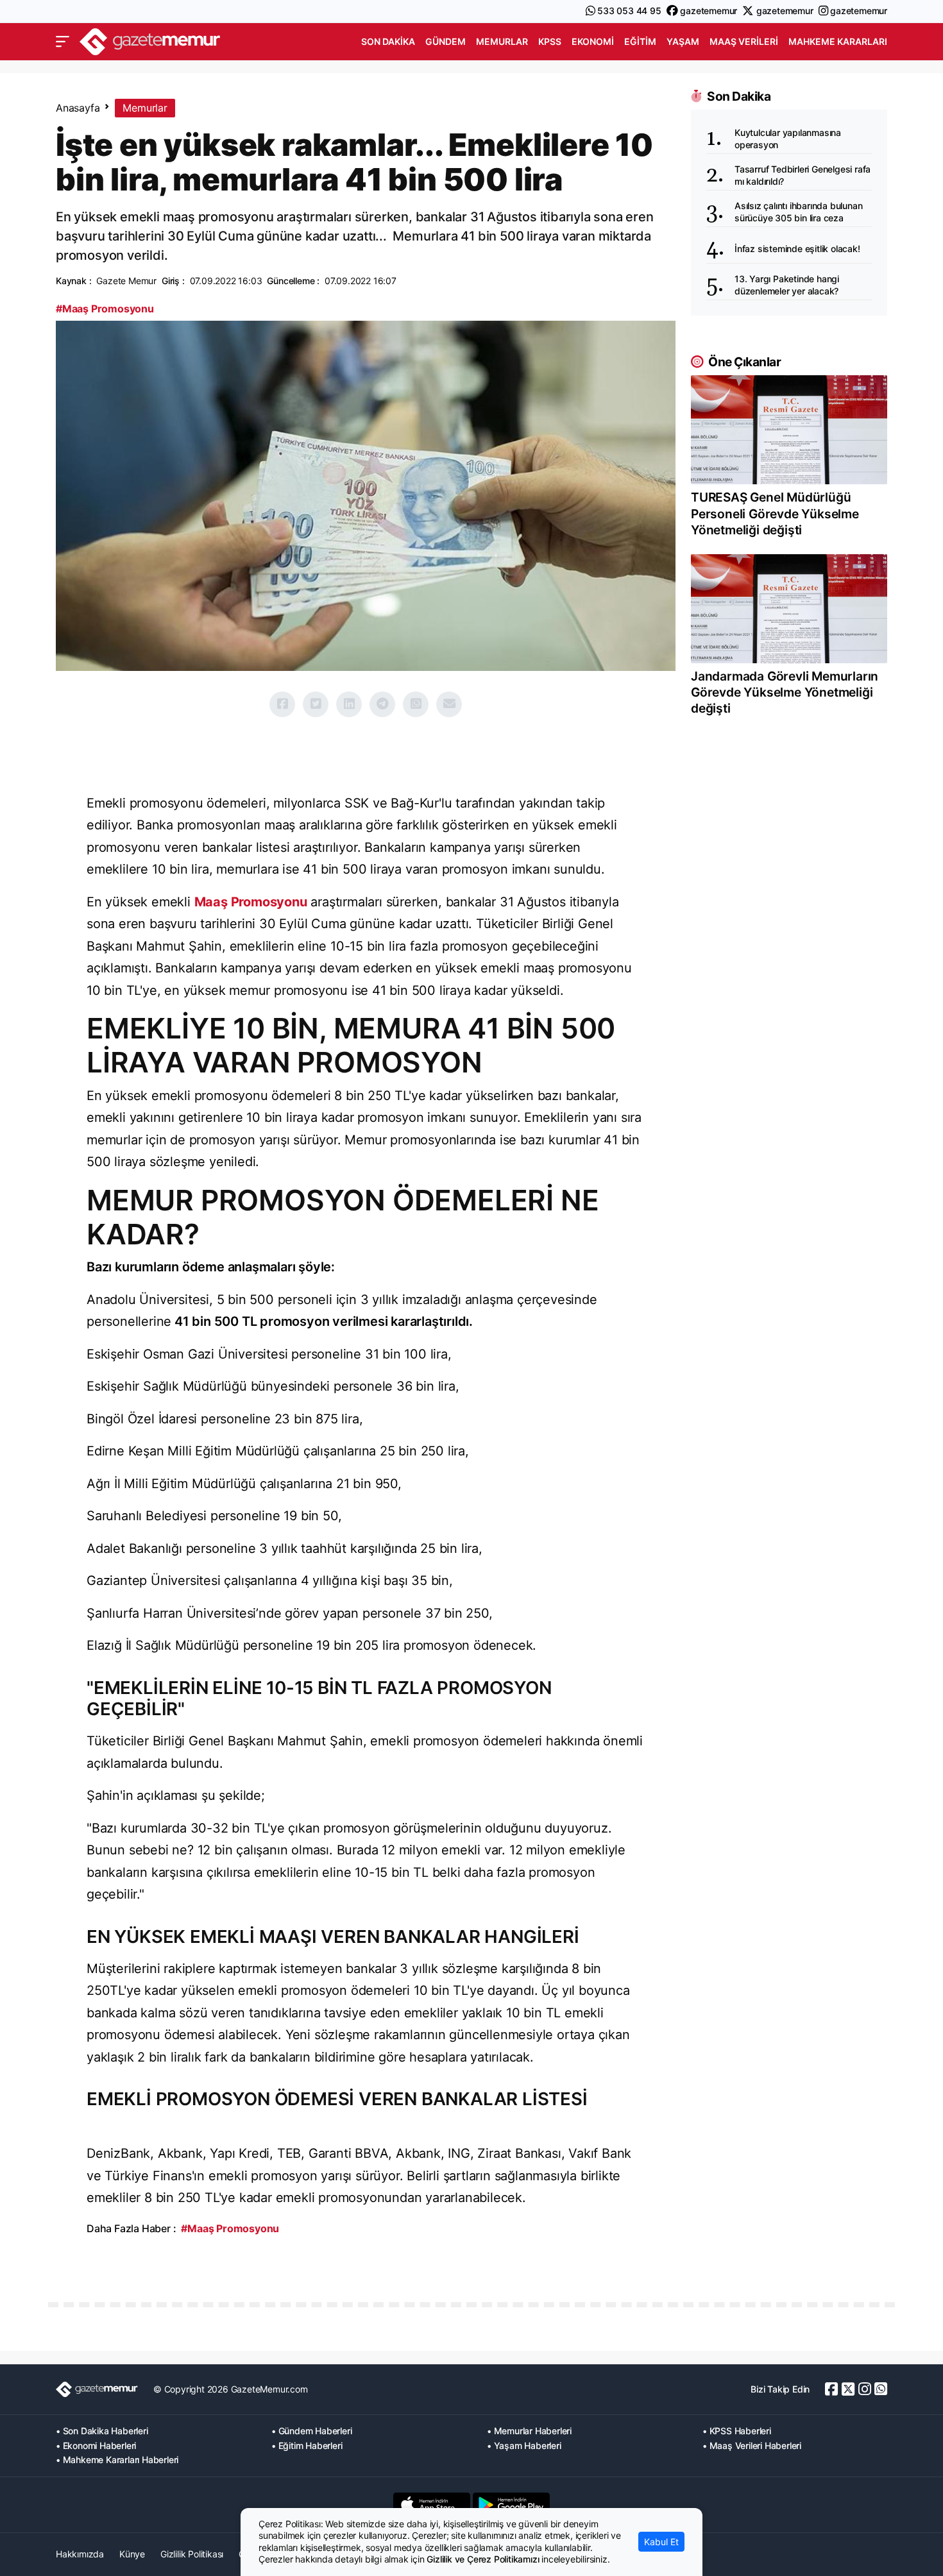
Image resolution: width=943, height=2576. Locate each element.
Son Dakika (388, 41)
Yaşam (683, 41)
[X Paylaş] (316, 704)
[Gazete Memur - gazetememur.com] (150, 40)
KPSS (550, 41)
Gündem (446, 41)
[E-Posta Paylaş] (449, 704)
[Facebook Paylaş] (282, 704)
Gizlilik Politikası (192, 2554)
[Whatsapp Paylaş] (416, 704)
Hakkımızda (80, 2554)
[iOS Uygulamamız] (432, 2505)
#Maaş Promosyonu (105, 309)
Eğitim (640, 41)
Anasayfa (78, 108)
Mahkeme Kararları (838, 41)
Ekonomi (593, 41)
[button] (63, 42)
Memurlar (502, 41)
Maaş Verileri (744, 41)
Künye (132, 2554)
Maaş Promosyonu (251, 902)
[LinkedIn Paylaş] (349, 704)
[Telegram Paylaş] (382, 704)
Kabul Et (661, 2542)
